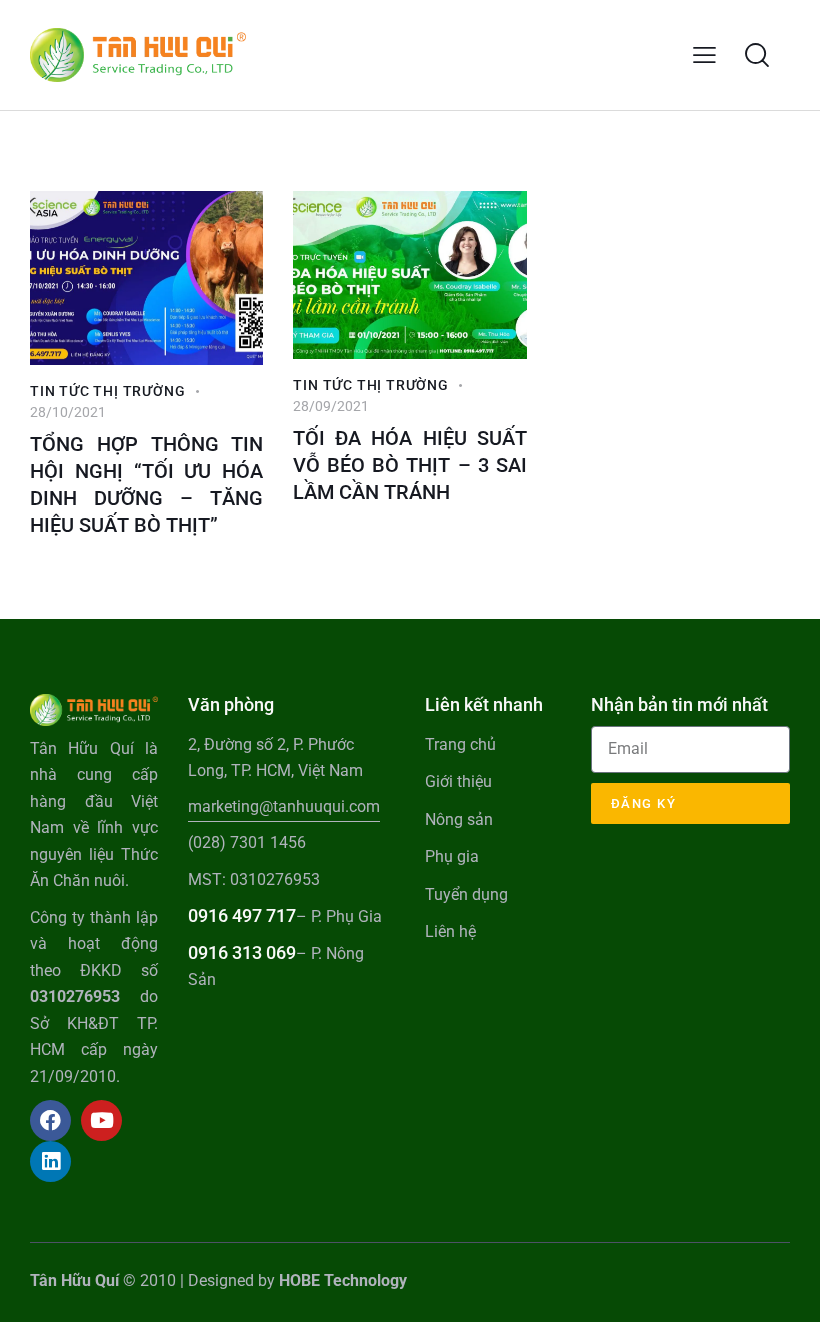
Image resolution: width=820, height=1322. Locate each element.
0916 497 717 (242, 915)
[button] (704, 55)
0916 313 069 (242, 952)
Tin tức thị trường (107, 391)
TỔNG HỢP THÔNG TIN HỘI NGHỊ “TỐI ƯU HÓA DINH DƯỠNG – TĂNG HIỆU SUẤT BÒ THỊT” (146, 484)
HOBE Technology (343, 1280)
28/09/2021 (331, 406)
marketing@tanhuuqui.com (284, 806)
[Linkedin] (50, 1161)
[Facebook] (50, 1120)
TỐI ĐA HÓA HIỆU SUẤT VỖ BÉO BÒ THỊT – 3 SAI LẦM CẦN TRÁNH (409, 465)
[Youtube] (101, 1120)
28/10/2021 (68, 412)
